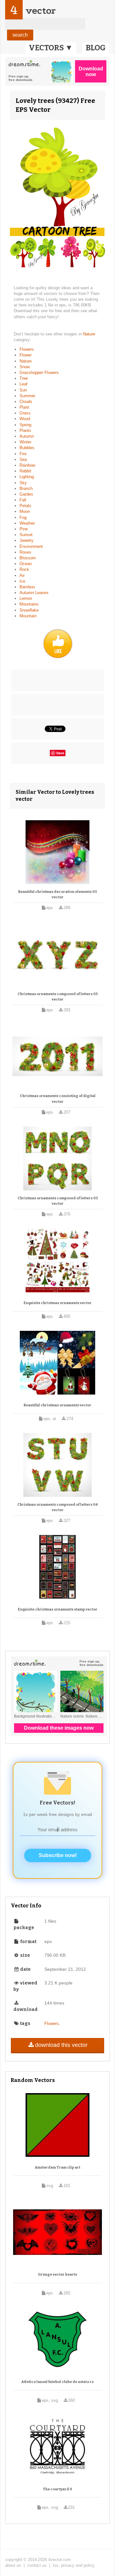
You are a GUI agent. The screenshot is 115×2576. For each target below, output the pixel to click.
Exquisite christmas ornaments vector (58, 1303)
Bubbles (27, 448)
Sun (23, 390)
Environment (31, 546)
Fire (23, 454)
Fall (23, 500)
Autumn (27, 436)
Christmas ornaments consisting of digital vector (58, 1099)
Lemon (26, 598)
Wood (25, 419)
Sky (23, 483)
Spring (25, 425)
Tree (24, 378)
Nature (89, 334)
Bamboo (27, 587)
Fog (23, 517)
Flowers (27, 349)
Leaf (23, 384)
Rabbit (25, 471)
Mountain (28, 616)
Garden (26, 494)
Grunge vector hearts (57, 2275)
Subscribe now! (58, 1855)
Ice (22, 581)
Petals (25, 506)
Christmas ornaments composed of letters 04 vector (57, 1507)
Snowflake (29, 610)
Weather (27, 523)
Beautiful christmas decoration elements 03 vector (57, 895)
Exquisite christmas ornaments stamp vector (58, 1609)
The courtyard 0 (57, 2489)
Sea (23, 459)
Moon (25, 511)
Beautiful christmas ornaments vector (57, 1405)
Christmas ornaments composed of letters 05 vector (58, 997)
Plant (24, 407)
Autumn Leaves (34, 593)
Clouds (26, 402)
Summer (27, 396)
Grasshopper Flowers (39, 373)
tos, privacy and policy (74, 2565)
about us (13, 2565)
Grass (25, 413)
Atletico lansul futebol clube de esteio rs (57, 2382)
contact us (37, 2565)
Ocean (26, 564)
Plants (25, 431)
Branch (26, 488)
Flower (26, 355)
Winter (25, 442)
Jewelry (27, 540)
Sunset (26, 535)
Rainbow (27, 465)
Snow (25, 367)
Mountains (29, 604)
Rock (24, 569)
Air (22, 575)
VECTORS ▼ (51, 48)
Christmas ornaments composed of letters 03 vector (58, 1201)
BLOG (96, 48)
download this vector (61, 2045)
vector (41, 11)
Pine (24, 529)
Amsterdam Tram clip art (57, 2167)
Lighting (27, 477)
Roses (25, 552)
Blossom (28, 558)
